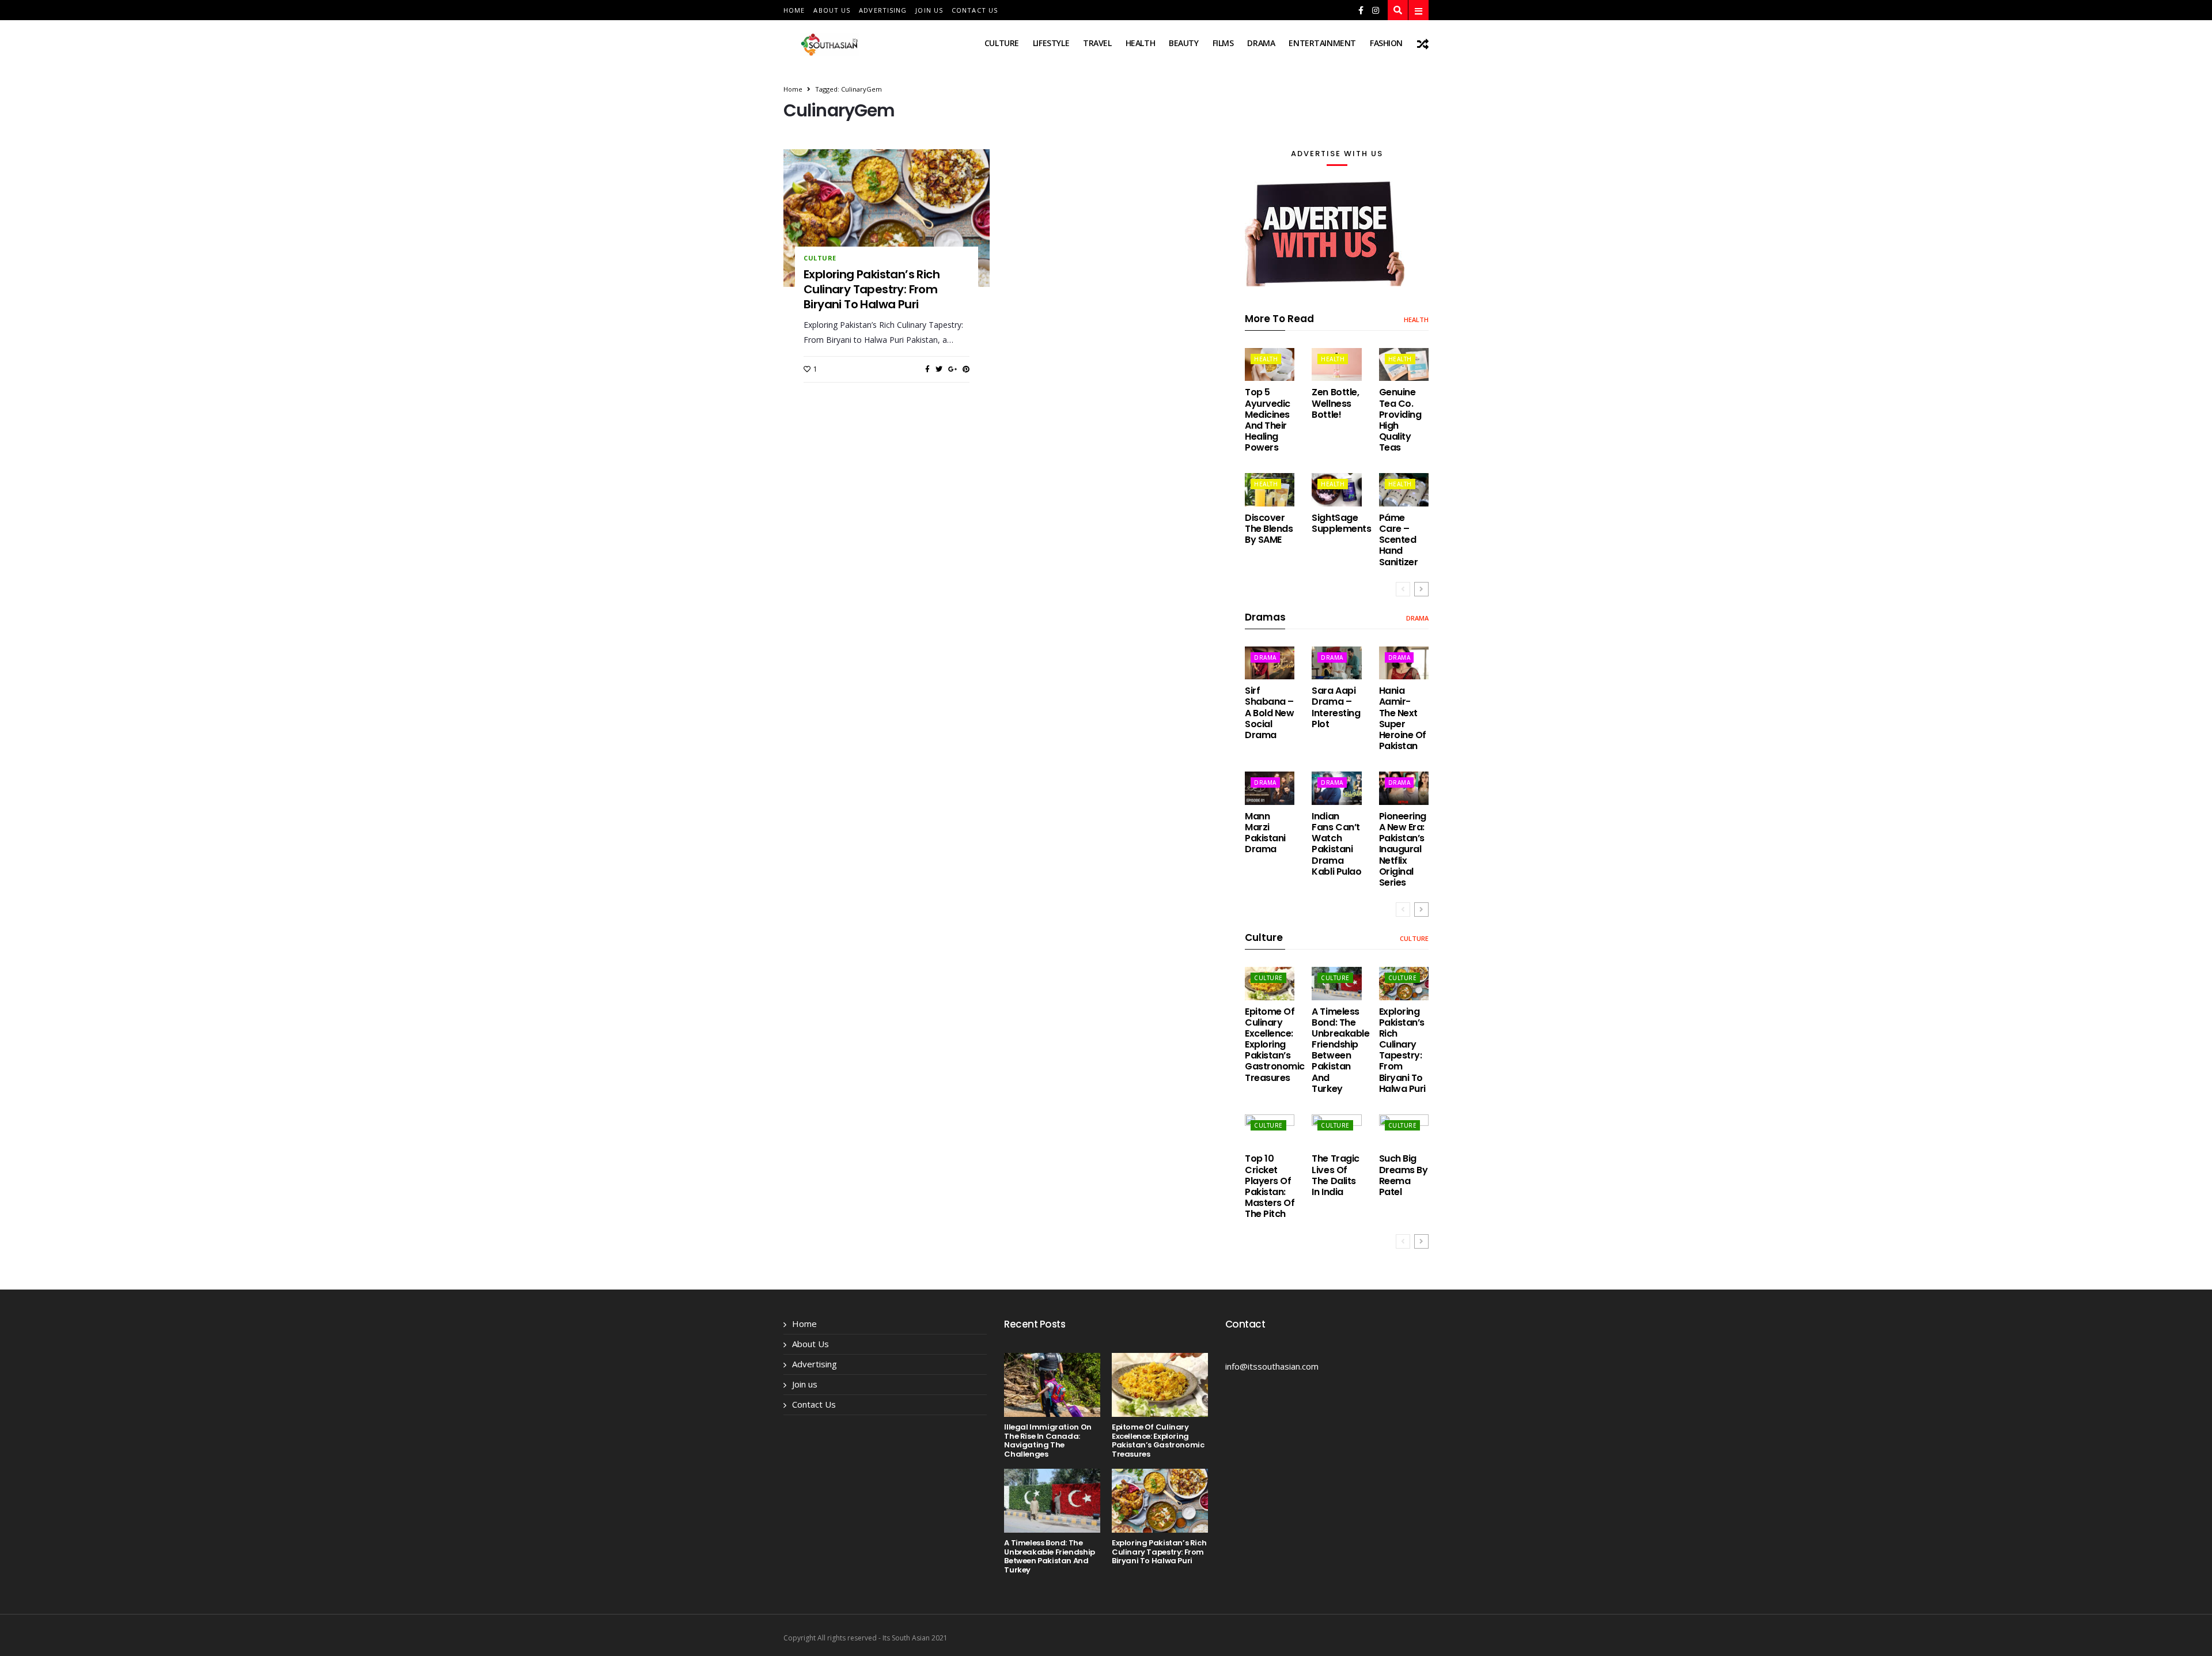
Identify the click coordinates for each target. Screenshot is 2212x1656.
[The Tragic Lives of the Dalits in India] (1336, 1131)
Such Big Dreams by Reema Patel (1404, 1175)
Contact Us (975, 10)
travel (1097, 43)
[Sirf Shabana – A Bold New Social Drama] (1270, 663)
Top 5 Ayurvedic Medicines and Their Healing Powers (1268, 420)
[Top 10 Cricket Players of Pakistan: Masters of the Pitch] (1270, 1131)
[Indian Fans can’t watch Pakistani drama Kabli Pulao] (1336, 788)
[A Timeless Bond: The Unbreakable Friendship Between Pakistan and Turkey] (1336, 983)
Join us (929, 10)
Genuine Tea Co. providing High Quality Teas (1400, 420)
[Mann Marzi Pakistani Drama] (1270, 788)
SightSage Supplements (1341, 523)
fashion (1386, 43)
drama (1261, 43)
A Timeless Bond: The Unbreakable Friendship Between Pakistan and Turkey (1340, 1050)
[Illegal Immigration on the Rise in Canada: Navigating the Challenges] (1052, 1385)
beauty (1183, 43)
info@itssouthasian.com (1272, 1366)
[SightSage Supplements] (1336, 489)
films (1223, 43)
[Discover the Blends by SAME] (1270, 489)
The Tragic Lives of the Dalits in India (1335, 1175)
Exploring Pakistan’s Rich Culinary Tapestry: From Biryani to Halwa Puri (872, 289)
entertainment (1322, 43)
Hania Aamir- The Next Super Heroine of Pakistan (1403, 718)
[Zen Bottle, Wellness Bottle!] (1336, 364)
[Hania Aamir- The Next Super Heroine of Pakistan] (1404, 663)
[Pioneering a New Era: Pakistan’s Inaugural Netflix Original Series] (1404, 788)
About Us (832, 10)
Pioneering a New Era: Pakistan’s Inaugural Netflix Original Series (1403, 849)
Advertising (883, 10)
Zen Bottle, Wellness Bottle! (1335, 403)
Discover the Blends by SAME (1269, 529)
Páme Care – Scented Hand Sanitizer (1399, 540)
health (1140, 43)
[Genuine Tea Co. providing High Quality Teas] (1404, 364)
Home (794, 10)
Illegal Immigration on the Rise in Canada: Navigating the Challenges (1048, 1441)
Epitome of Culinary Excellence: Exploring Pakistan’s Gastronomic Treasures (1275, 1045)
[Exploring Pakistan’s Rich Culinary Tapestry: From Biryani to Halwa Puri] (887, 218)
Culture (1002, 43)
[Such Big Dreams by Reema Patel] (1404, 1131)
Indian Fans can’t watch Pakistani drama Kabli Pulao (1336, 844)
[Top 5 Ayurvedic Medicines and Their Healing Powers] (1270, 364)
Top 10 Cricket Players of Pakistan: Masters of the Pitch (1270, 1186)
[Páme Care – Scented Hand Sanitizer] (1404, 489)
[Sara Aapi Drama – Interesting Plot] (1336, 663)
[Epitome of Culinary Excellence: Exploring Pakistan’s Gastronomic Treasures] (1270, 983)
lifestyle (1051, 43)
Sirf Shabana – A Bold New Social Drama (1269, 713)
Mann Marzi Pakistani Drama (1265, 833)
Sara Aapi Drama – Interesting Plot (1336, 707)
